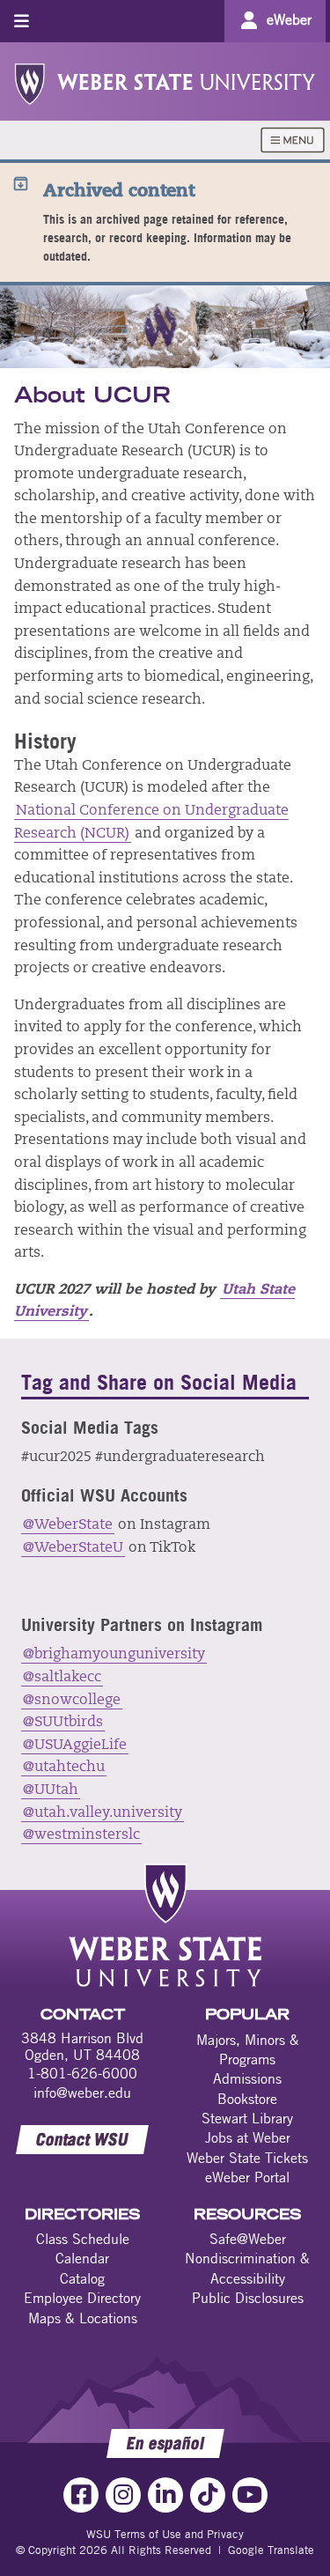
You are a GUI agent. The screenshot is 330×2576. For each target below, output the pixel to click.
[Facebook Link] (81, 2495)
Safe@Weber (248, 2239)
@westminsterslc (81, 1835)
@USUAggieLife (75, 1746)
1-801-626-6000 (82, 2073)
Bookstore (247, 2099)
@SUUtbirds (63, 1723)
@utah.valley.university (103, 1813)
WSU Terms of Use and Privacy (165, 2534)
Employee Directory (82, 2298)
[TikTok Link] (208, 2495)
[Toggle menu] (22, 21)
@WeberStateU (73, 1548)
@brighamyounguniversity (114, 1655)
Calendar (82, 2258)
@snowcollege (72, 1701)
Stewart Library (247, 2118)
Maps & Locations (83, 2318)
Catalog (82, 2278)
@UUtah (51, 1790)
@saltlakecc (62, 1678)
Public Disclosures (248, 2298)
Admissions (247, 2078)
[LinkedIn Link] (165, 2495)
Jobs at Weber (248, 2137)
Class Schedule (83, 2239)
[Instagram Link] (123, 2495)
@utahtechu (64, 1768)
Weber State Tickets (247, 2158)
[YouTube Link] (250, 2495)
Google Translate (271, 2550)
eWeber (289, 19)
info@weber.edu (82, 2093)
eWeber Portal (247, 2177)
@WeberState (68, 1525)
